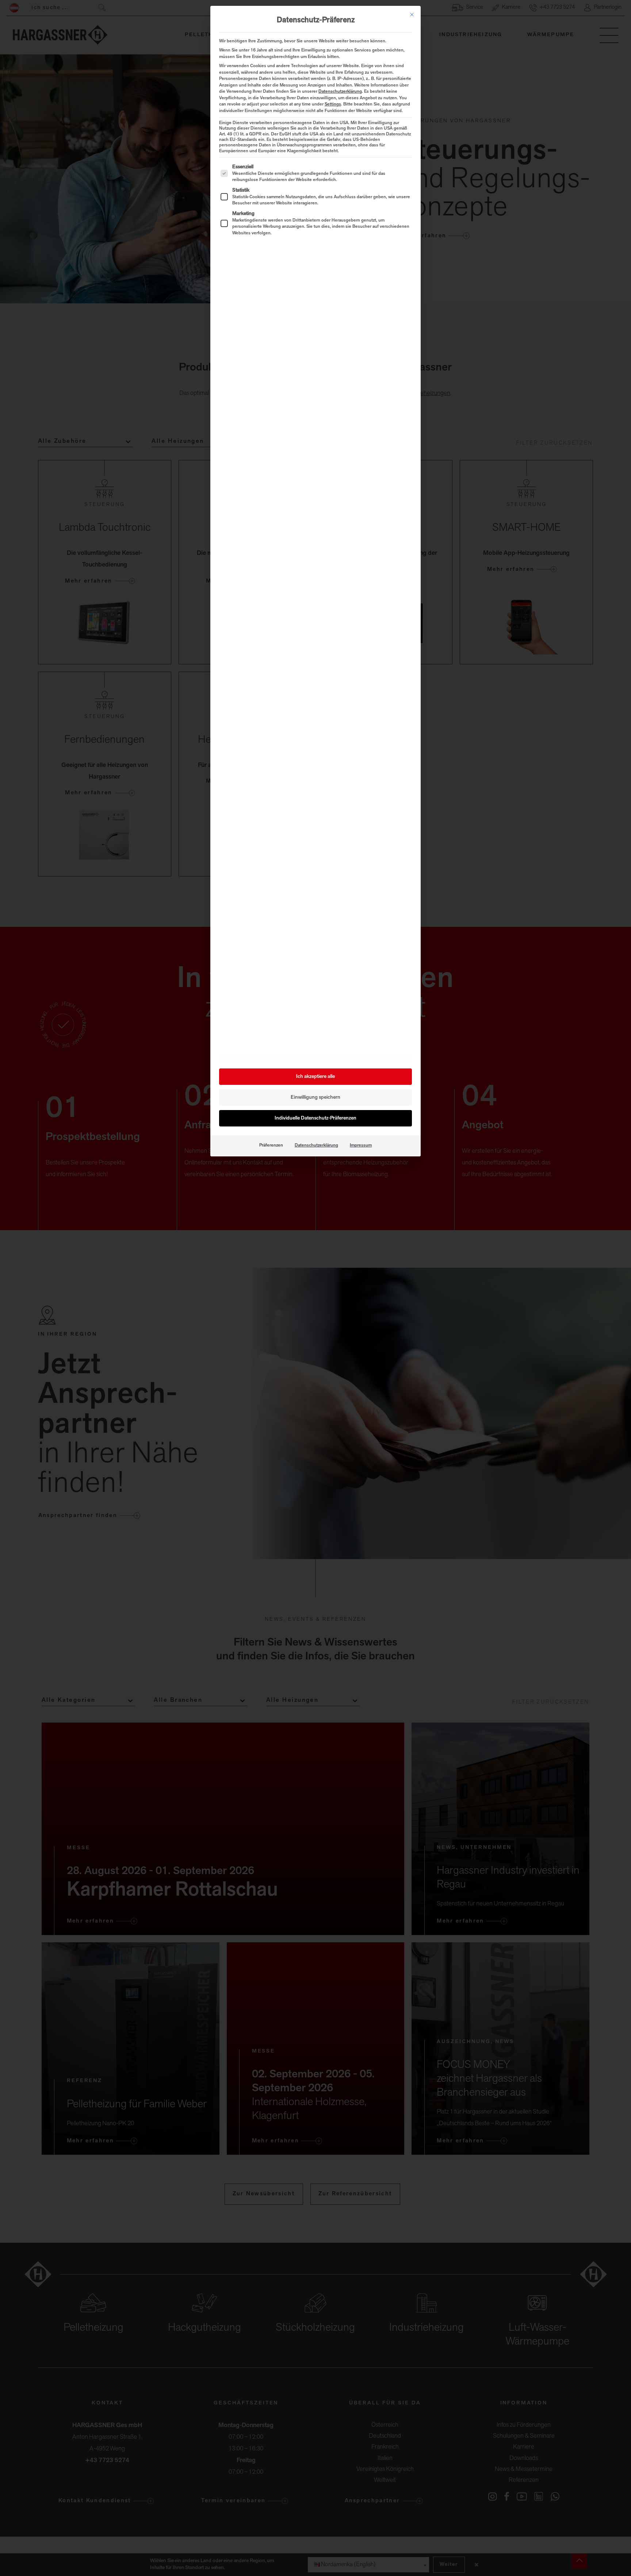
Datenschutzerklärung (340, 92)
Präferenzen (271, 1145)
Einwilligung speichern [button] (315, 1097)
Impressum (361, 1145)
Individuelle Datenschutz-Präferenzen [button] (315, 1118)
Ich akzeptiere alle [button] (315, 1077)
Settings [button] (333, 104)
